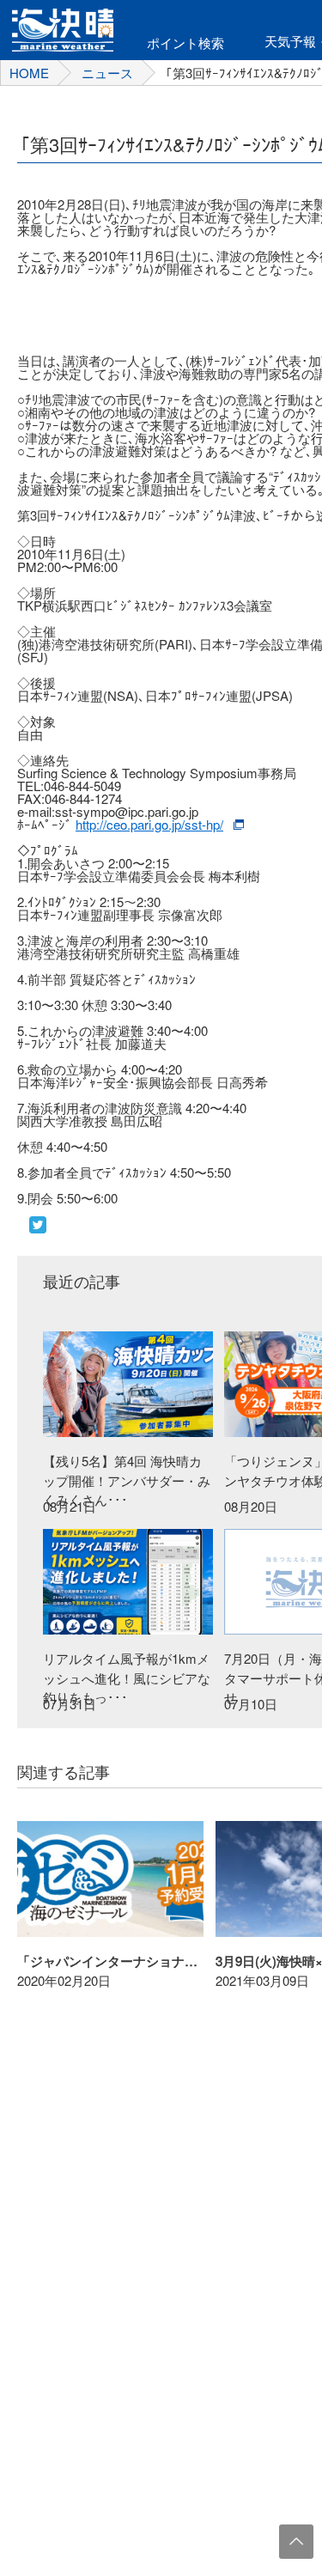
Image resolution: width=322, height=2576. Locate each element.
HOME (29, 73)
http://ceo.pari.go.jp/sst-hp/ (149, 824)
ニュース (107, 73)
